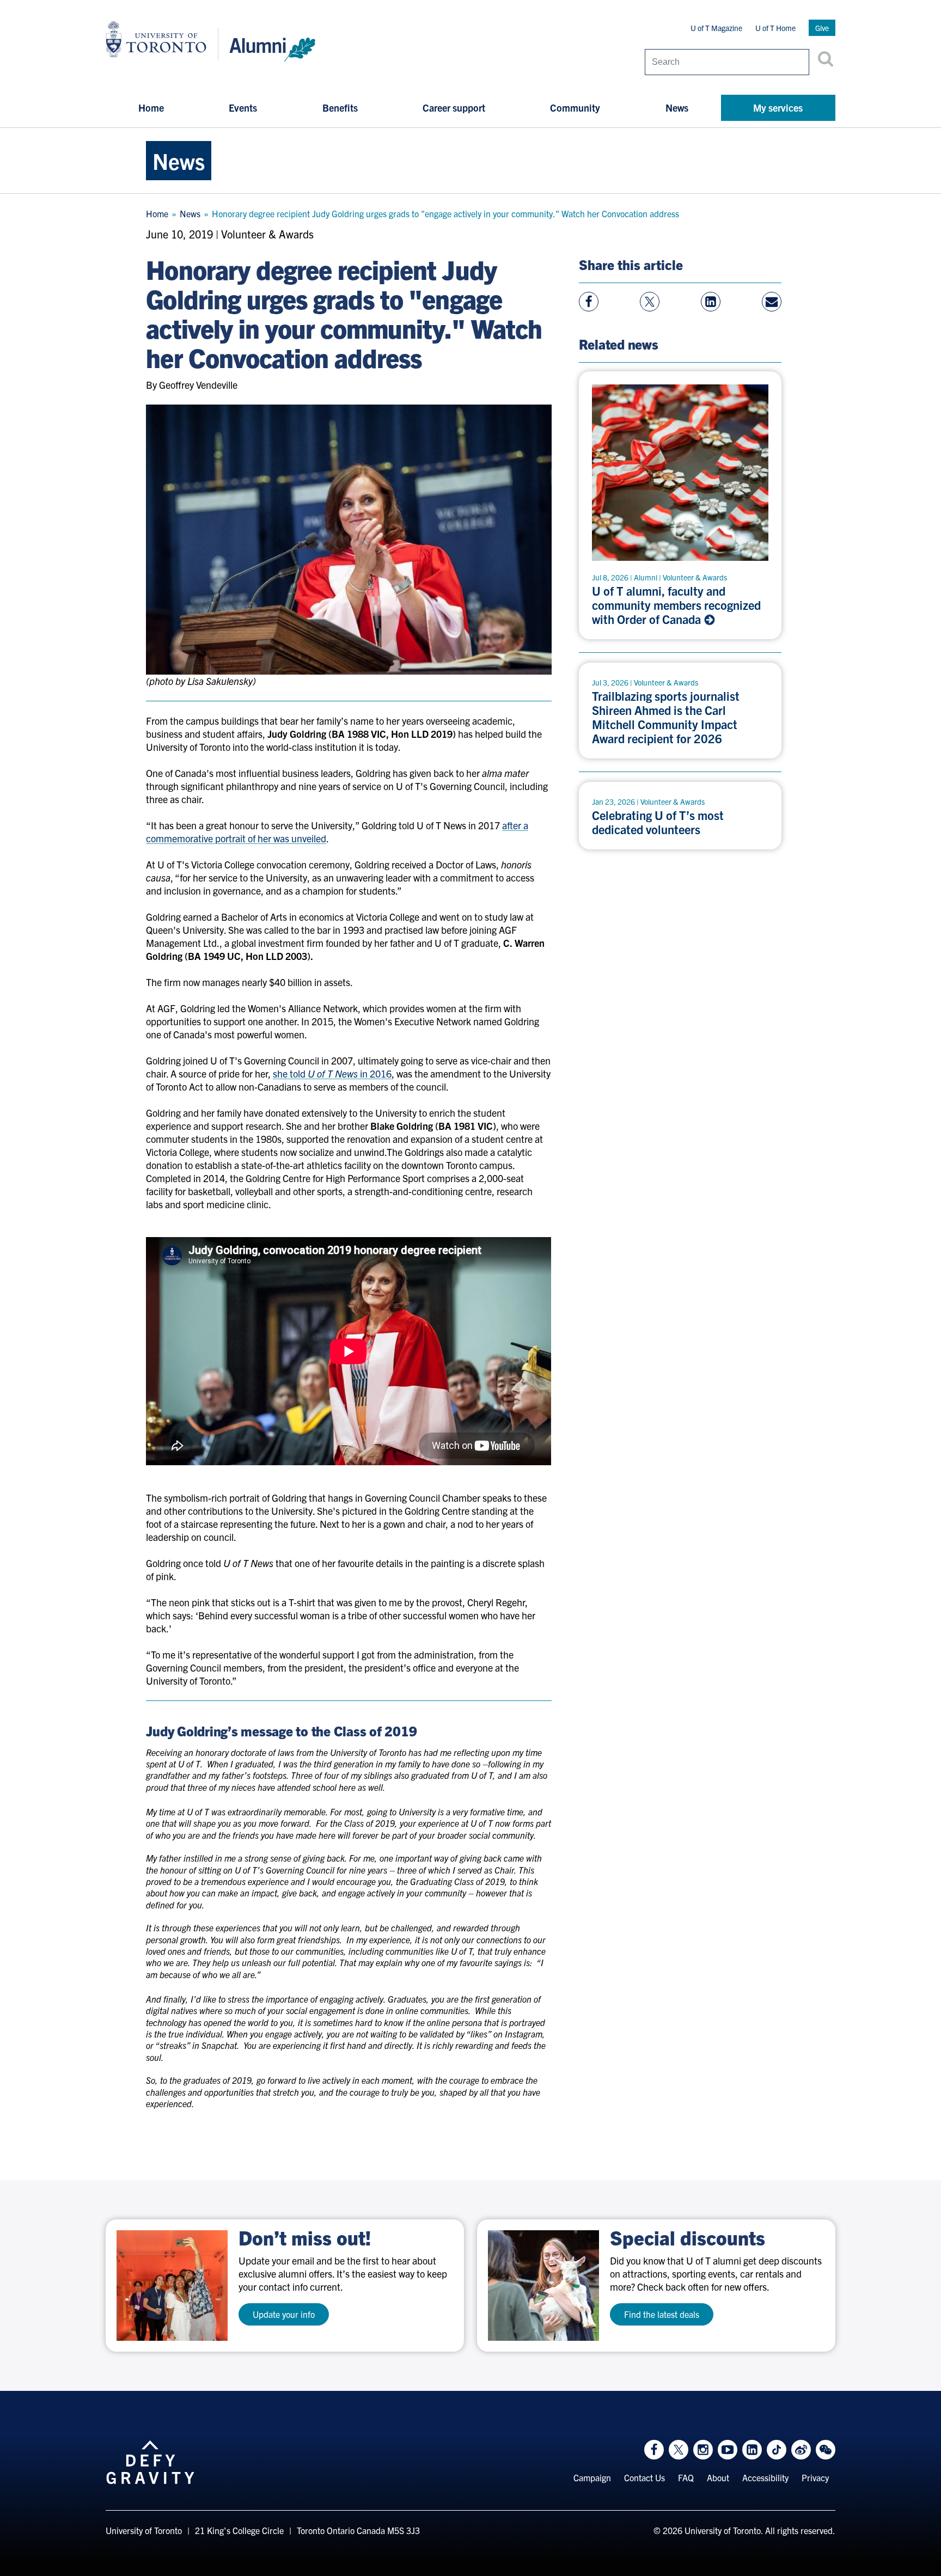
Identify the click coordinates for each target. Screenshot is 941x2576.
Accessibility (765, 2477)
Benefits (340, 108)
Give (822, 28)
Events (243, 108)
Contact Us (644, 2477)
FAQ (686, 2477)
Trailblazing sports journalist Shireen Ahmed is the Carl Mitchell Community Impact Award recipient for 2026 (666, 717)
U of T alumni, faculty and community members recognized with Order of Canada (676, 605)
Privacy (815, 2477)
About (718, 2477)
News (677, 108)
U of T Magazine (716, 28)
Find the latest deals (662, 2314)
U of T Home (775, 28)
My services (778, 108)
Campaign (592, 2477)
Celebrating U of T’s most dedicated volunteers (658, 822)
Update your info (284, 2314)
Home (151, 108)
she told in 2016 (332, 1073)
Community (575, 108)
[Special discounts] (543, 2286)
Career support (454, 108)
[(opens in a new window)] (172, 2286)
